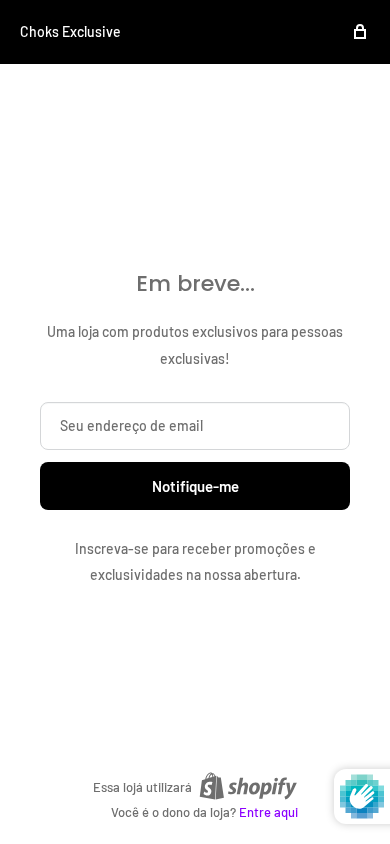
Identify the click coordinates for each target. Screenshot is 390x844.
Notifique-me (195, 486)
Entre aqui (268, 812)
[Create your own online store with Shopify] (248, 786)
